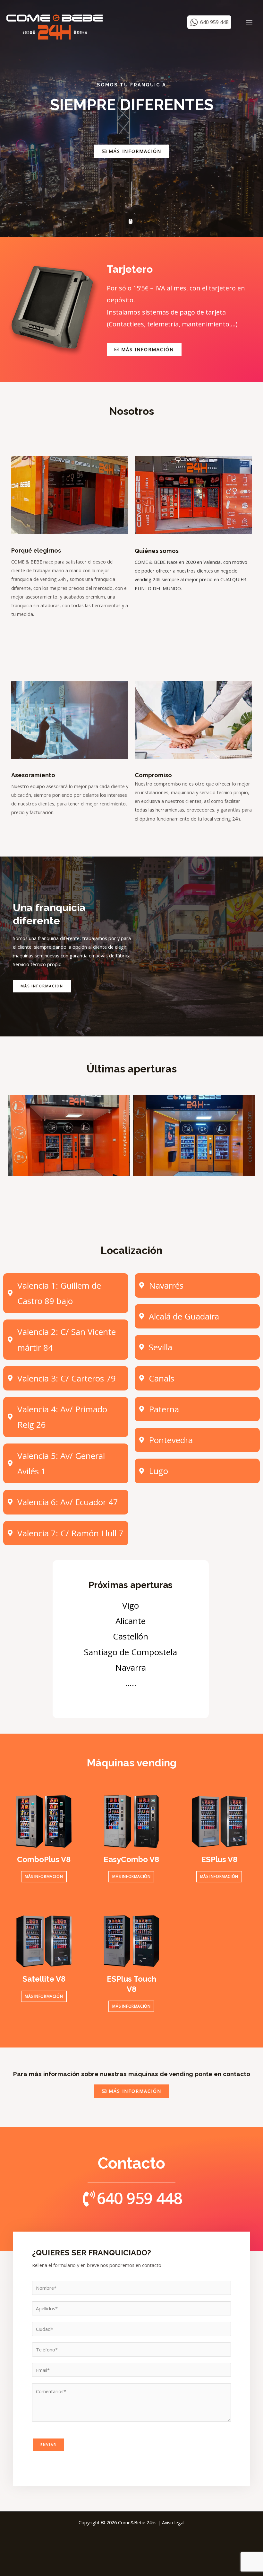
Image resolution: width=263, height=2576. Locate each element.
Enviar (48, 2444)
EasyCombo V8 (131, 1859)
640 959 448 (140, 2198)
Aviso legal (173, 2522)
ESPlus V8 (219, 1859)
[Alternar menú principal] (249, 22)
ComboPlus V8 (44, 1859)
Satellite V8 (44, 1979)
